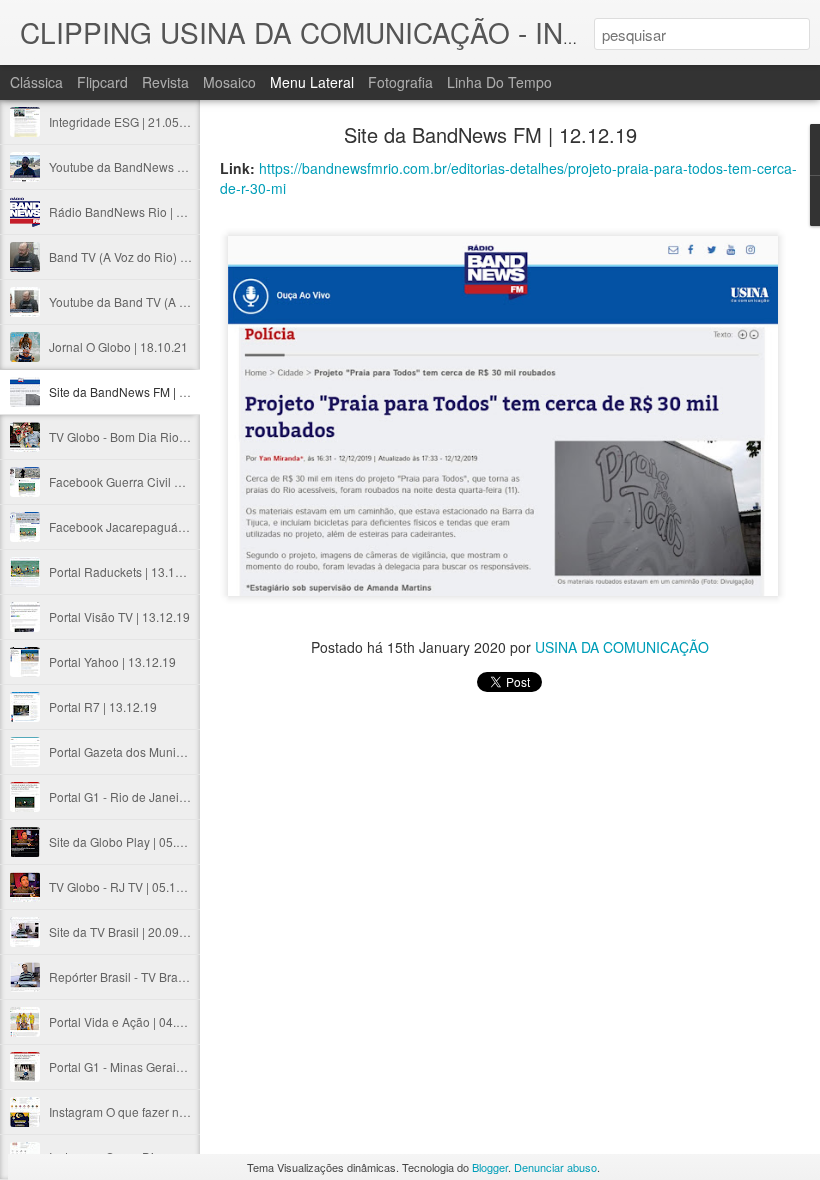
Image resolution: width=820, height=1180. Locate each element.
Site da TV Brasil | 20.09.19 (122, 931)
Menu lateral (312, 82)
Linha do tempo (499, 82)
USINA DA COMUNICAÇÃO (622, 647)
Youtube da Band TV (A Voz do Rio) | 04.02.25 (174, 301)
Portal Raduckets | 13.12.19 (124, 571)
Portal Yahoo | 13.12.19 (112, 661)
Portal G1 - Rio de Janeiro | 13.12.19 (148, 796)
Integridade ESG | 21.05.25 (122, 121)
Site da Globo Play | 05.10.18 (128, 841)
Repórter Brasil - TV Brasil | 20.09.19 (148, 976)
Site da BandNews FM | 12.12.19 (138, 391)
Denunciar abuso (555, 1167)
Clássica (36, 82)
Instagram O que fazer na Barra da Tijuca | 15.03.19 (189, 1111)
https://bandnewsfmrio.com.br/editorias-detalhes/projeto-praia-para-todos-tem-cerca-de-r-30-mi (508, 178)
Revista (165, 82)
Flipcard (102, 82)
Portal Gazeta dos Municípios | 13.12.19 (157, 751)
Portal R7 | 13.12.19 (103, 706)
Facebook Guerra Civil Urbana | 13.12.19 (160, 481)
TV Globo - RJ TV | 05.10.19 (124, 886)
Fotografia (400, 82)
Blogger (490, 1167)
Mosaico (229, 82)
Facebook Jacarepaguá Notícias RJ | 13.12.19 (174, 526)
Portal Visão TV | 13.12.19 (119, 616)
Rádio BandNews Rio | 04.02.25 (136, 211)
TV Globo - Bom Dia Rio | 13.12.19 (142, 436)
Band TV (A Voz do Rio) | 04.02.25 (141, 256)
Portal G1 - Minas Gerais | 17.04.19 (144, 1066)
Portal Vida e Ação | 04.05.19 (128, 1021)
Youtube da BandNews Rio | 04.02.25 (151, 166)
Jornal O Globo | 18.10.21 (118, 346)
